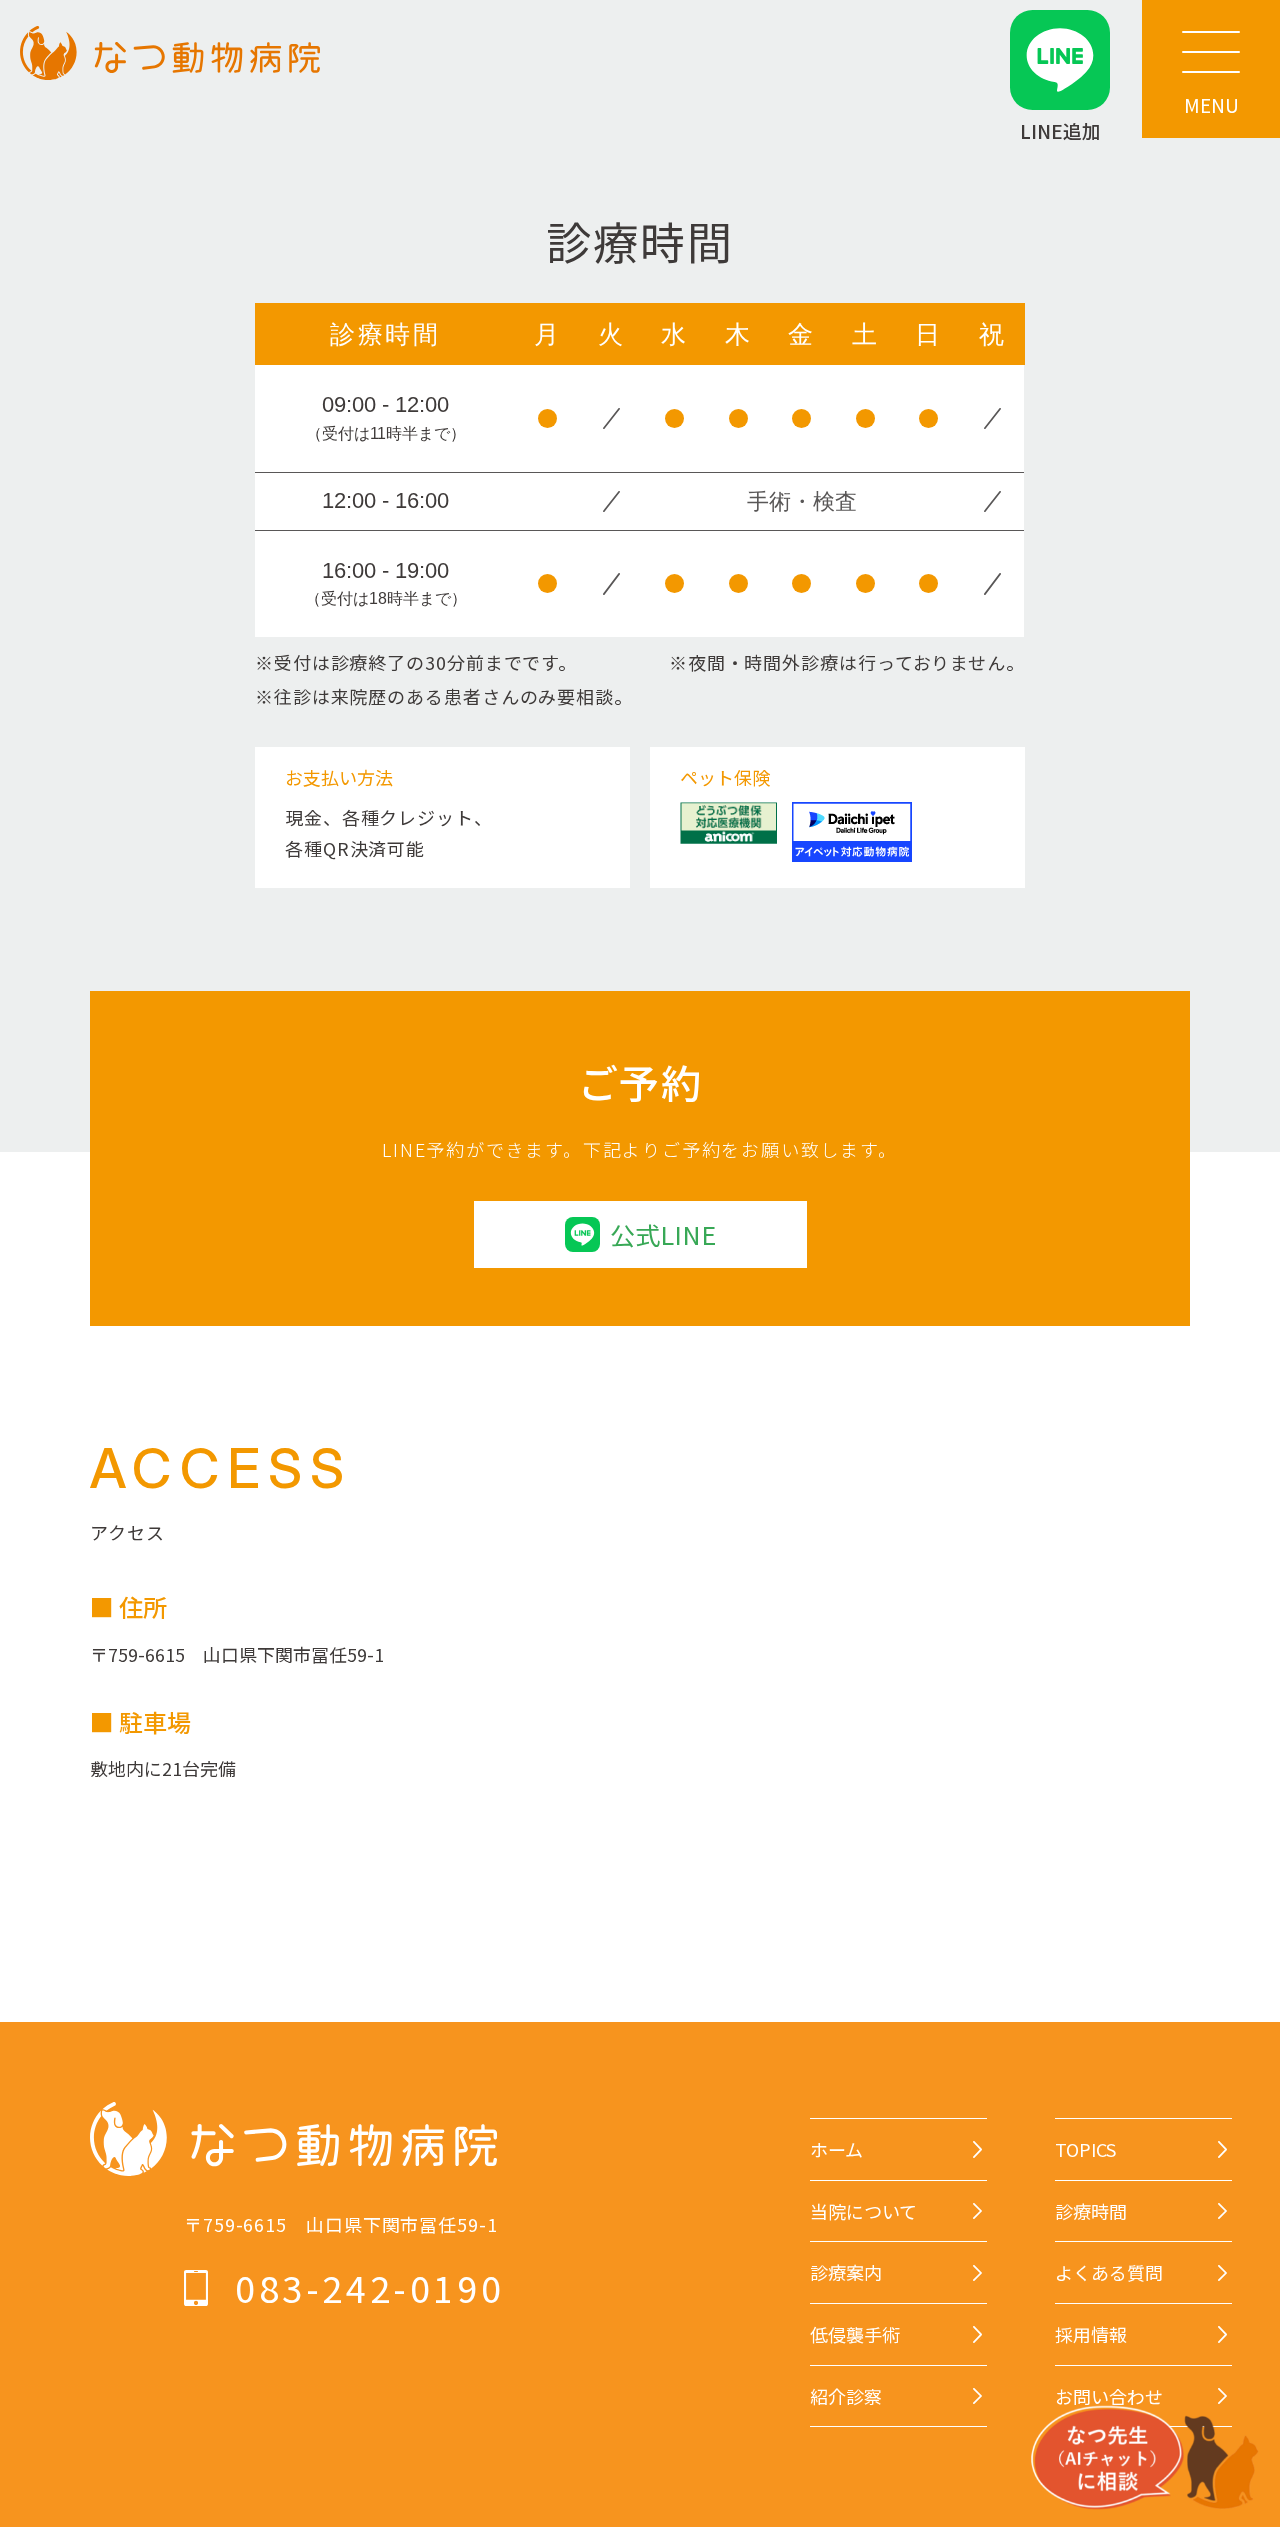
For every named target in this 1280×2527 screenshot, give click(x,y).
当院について (863, 2211)
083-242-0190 (369, 2287)
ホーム (836, 2149)
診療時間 (1091, 2211)
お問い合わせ (1109, 2396)
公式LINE (663, 1234)
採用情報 (1091, 2334)
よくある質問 (1109, 2272)
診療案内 (846, 2272)
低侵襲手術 (855, 2334)
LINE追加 (1060, 129)
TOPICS (1085, 2149)
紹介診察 (846, 2396)
